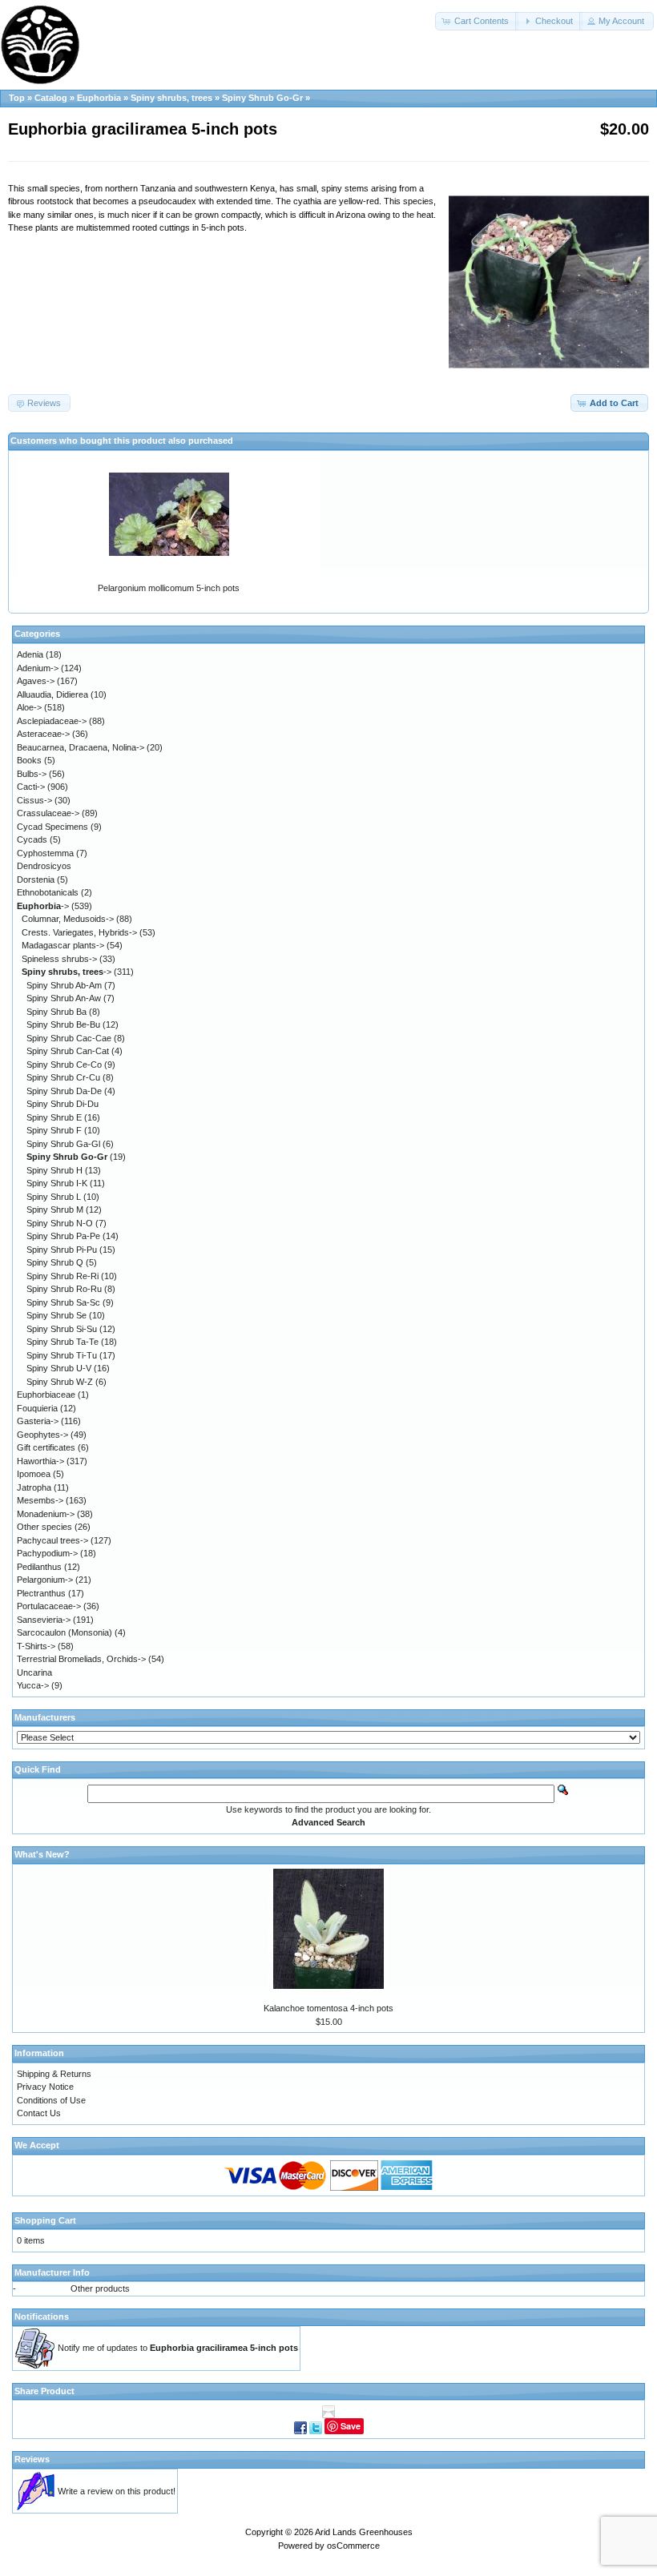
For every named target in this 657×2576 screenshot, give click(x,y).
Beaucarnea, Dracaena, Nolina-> (81, 747)
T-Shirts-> (36, 1646)
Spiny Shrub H (54, 1170)
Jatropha (34, 1487)
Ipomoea (34, 1474)
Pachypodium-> (47, 1553)
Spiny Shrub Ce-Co (64, 1065)
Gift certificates (46, 1447)
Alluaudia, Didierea (52, 694)
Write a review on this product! (117, 2491)
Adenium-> (38, 668)
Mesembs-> (40, 1500)
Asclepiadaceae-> (52, 721)
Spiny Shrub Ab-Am (64, 985)
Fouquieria (37, 1408)
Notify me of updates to (178, 2348)
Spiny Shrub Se (56, 1315)
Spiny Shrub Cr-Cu (63, 1077)
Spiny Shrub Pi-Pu (62, 1250)
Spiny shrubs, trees (171, 98)
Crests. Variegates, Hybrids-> (79, 932)
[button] (477, 21)
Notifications (42, 2316)
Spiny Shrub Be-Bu (63, 1024)
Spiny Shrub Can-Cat (68, 1051)
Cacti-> (31, 787)
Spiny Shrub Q (55, 1262)
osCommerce (353, 2546)
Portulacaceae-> (49, 1606)
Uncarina (34, 1672)
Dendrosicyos (44, 866)
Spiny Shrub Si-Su (62, 1329)
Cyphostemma (45, 853)
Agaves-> (36, 681)
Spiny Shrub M (55, 1210)
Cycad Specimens (52, 827)
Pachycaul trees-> (52, 1540)
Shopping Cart (45, 2220)
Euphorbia (99, 98)
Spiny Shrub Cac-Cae (69, 1038)
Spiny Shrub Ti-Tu (62, 1355)
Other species (44, 1527)
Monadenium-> (46, 1514)
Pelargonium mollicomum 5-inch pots (169, 588)
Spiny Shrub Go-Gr (262, 98)
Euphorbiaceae (46, 1395)
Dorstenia (36, 879)
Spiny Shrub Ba (56, 1012)
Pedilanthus (39, 1567)
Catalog (51, 98)
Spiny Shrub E (54, 1117)
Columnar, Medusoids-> (68, 919)
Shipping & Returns (54, 2074)
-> (43, 906)
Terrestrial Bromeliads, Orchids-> (81, 1659)
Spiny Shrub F (54, 1130)
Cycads (32, 839)
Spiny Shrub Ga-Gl (63, 1144)
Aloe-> (29, 707)
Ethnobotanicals (48, 892)
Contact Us (39, 2113)
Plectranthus (41, 1593)
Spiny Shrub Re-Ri (62, 1276)
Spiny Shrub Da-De (64, 1091)
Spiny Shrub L (54, 1197)
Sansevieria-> (44, 1620)
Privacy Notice (45, 2087)
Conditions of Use (51, 2100)
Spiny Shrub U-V (59, 1368)
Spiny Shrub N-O (60, 1223)
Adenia (30, 654)
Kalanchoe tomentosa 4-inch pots (328, 2008)
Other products (100, 2288)
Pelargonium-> (45, 1580)
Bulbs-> (32, 774)
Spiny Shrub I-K (57, 1183)
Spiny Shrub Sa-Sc (63, 1302)
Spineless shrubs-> (59, 959)
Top (17, 98)
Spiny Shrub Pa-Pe (63, 1236)
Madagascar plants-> (63, 945)
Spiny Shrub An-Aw (64, 998)
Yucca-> (33, 1685)
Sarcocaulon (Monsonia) (64, 1632)
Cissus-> (34, 800)
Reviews (32, 2459)
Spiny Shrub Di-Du (62, 1104)
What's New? (42, 1854)
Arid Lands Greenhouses (364, 2532)
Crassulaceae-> (48, 813)
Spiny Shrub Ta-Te (62, 1342)
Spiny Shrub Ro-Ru (64, 1289)
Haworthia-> (40, 1461)
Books (29, 760)
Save (351, 2426)
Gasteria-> (38, 1421)
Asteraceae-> (43, 734)
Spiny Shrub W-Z (60, 1382)
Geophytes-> (42, 1435)
